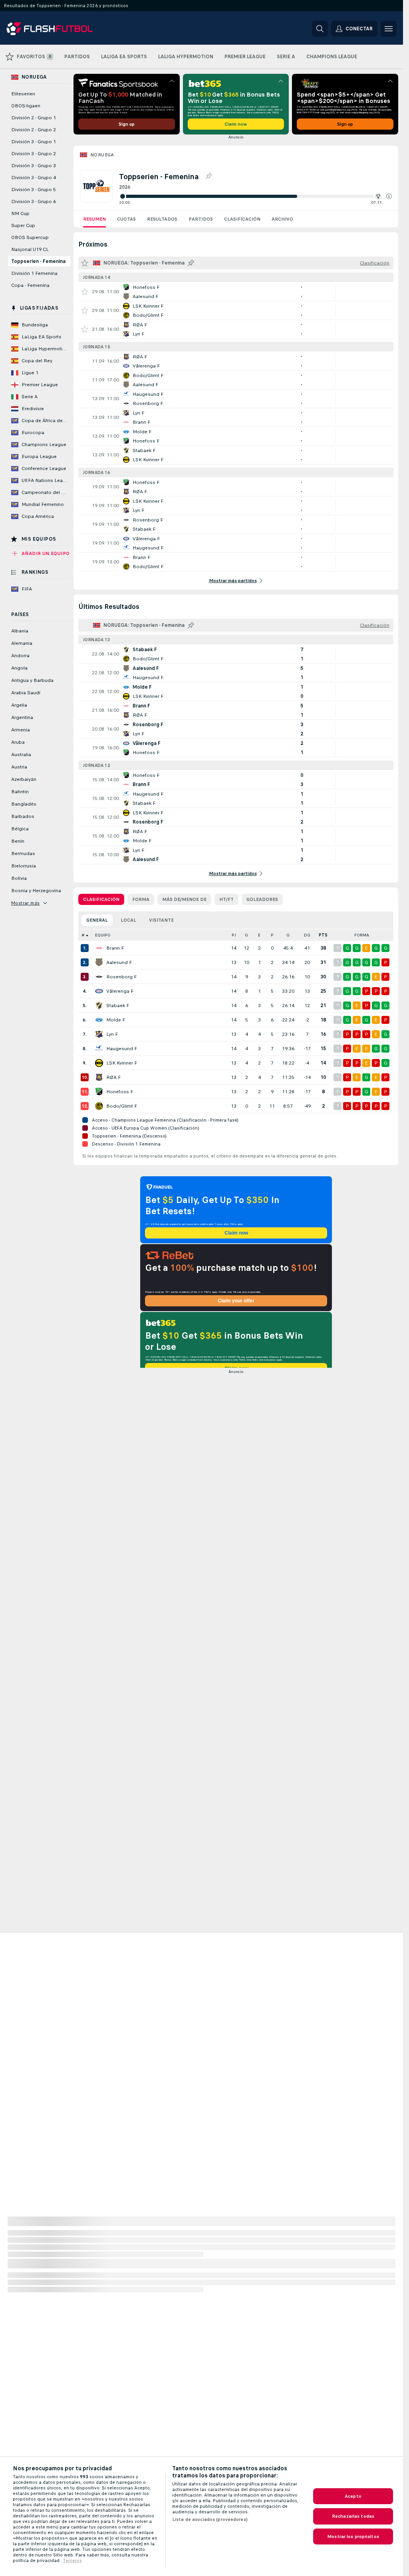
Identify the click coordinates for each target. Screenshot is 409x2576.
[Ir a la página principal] (61, 29)
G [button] (246, 935)
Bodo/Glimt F (122, 1106)
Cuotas (126, 219)
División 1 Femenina (34, 273)
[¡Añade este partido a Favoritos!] (85, 292)
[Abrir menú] (389, 29)
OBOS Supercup (30, 237)
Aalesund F (119, 962)
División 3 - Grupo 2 (34, 154)
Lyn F (112, 1034)
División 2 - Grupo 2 (34, 130)
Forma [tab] (141, 899)
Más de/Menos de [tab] (184, 899)
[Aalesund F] (99, 962)
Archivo (282, 219)
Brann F (115, 948)
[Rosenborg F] (99, 977)
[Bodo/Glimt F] (99, 1106)
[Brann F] (99, 948)
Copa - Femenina (30, 285)
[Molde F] (99, 1020)
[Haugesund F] (99, 1049)
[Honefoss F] (99, 1092)
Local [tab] (128, 920)
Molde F (116, 1020)
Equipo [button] (103, 935)
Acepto (353, 2496)
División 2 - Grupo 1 (34, 118)
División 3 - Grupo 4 (34, 178)
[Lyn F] (99, 1034)
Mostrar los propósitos (353, 2536)
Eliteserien (23, 94)
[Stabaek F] (99, 1006)
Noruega (102, 155)
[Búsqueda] (320, 29)
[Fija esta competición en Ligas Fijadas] (208, 176)
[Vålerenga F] (99, 991)
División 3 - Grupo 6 (34, 201)
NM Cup (20, 213)
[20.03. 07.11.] (255, 196)
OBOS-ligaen (26, 106)
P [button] (272, 935)
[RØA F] (99, 1077)
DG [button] (307, 935)
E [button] (259, 935)
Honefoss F (120, 1092)
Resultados (162, 219)
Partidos (201, 219)
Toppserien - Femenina (38, 261)
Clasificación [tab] (101, 899)
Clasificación (242, 219)
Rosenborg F (121, 977)
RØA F (113, 1077)
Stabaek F (118, 1006)
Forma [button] (362, 935)
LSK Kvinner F (122, 1063)
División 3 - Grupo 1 (34, 142)
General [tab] (97, 920)
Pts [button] (323, 935)
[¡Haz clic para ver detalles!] (236, 292)
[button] (389, 196)
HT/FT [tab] (226, 899)
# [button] (83, 935)
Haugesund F (122, 1049)
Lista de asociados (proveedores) (210, 2519)
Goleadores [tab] (262, 899)
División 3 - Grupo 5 (34, 190)
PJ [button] (234, 935)
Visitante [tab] (161, 920)
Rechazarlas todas (353, 2516)
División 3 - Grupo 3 (34, 166)
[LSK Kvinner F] (99, 1063)
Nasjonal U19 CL (30, 249)
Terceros (72, 2560)
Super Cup (23, 225)
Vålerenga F (120, 991)
